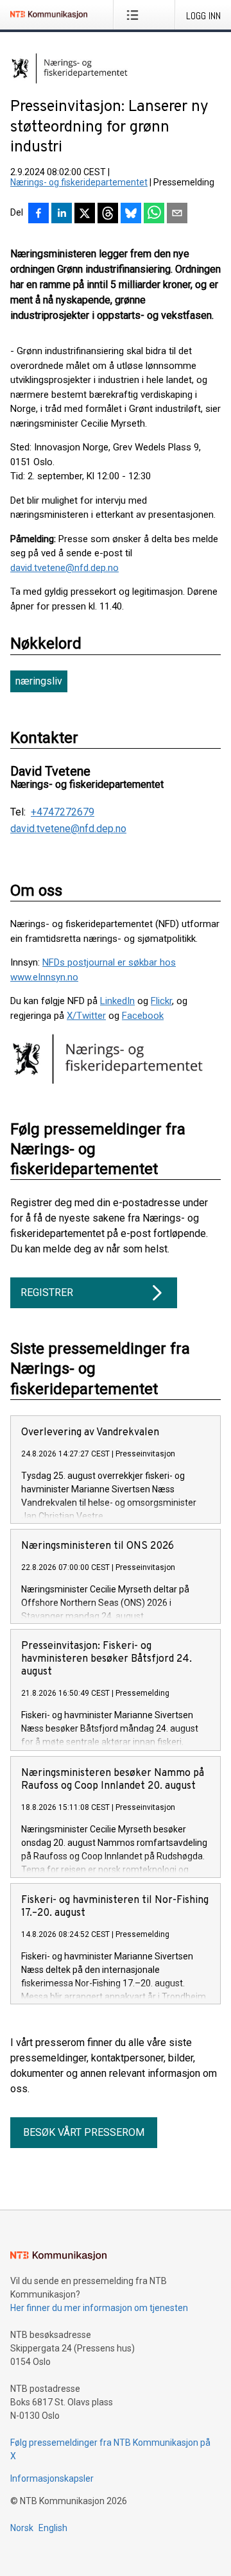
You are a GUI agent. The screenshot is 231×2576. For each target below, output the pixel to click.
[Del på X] (85, 214)
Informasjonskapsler (52, 2478)
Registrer (47, 1292)
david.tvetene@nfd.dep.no (64, 568)
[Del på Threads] (108, 214)
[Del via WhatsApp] (154, 214)
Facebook (143, 1016)
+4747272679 (63, 812)
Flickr (161, 1001)
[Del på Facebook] (38, 214)
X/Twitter (86, 1016)
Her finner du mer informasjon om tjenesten (99, 2308)
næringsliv (39, 681)
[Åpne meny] (135, 15)
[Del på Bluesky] (131, 214)
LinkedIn (117, 1001)
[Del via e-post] (177, 214)
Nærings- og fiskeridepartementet (79, 182)
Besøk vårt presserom (84, 2132)
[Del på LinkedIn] (62, 214)
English (53, 2528)
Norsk (22, 2528)
